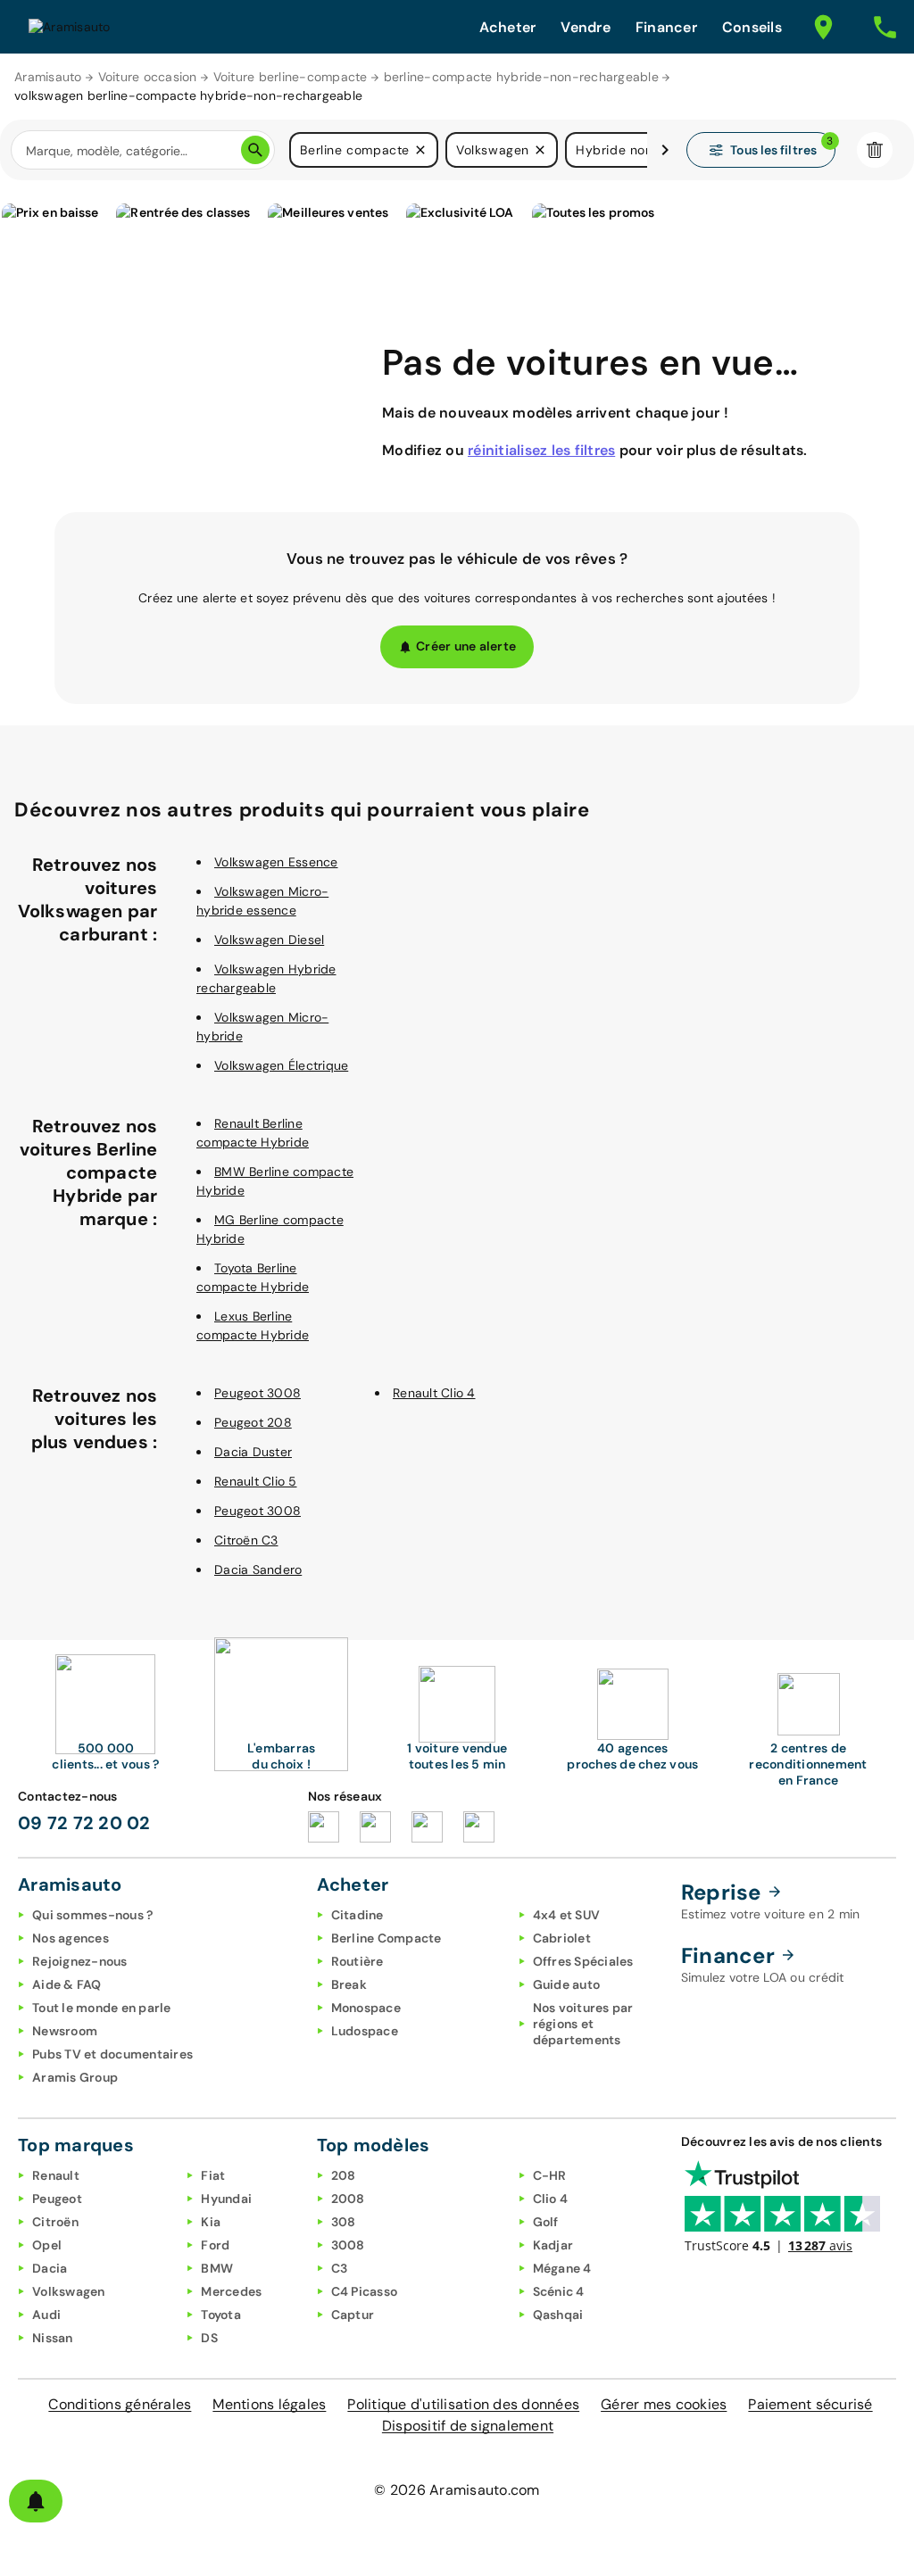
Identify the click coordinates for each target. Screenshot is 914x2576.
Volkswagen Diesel (269, 940)
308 (344, 2222)
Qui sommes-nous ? (92, 1915)
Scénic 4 (559, 2291)
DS (209, 2338)
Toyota (221, 2315)
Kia (211, 2222)
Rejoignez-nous (80, 1961)
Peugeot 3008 (258, 1393)
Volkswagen (69, 2291)
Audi (46, 2315)
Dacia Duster (253, 1452)
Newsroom (65, 2031)
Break (349, 1984)
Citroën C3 (246, 1540)
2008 (348, 2199)
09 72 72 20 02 (84, 1823)
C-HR (550, 2175)
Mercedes (231, 2291)
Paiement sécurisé (810, 2404)
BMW (217, 2268)
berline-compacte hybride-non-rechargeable (521, 77)
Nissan (53, 2338)
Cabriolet (562, 1938)
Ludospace (365, 2031)
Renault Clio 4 (434, 1393)
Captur (353, 2315)
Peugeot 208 (253, 1422)
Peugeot (57, 2199)
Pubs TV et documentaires (112, 2054)
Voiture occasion (148, 77)
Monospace (366, 2008)
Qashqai (558, 2315)
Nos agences (71, 1938)
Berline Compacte (386, 1938)
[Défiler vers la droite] (665, 150)
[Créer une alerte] (36, 2501)
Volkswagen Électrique (281, 1065)
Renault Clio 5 (256, 1481)
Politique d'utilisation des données (463, 2404)
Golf (546, 2222)
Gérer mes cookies (664, 2404)
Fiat (213, 2175)
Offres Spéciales (583, 1961)
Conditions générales (120, 2404)
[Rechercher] (255, 150)
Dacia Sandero (258, 1570)
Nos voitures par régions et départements (583, 2024)
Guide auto (567, 1984)
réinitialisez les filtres (541, 450)
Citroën (55, 2222)
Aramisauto (48, 77)
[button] (420, 150)
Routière (357, 1961)
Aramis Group (75, 2077)
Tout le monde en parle (102, 2008)
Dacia (50, 2268)
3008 (348, 2245)
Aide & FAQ (67, 1984)
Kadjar (553, 2245)
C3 (340, 2268)
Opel (47, 2245)
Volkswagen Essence (276, 862)
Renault (56, 2175)
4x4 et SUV (567, 1915)
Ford (215, 2245)
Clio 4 (551, 2199)
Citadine (357, 1915)
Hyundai (226, 2199)
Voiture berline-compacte (291, 77)
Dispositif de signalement (468, 2426)
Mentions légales (269, 2404)
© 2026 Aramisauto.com (457, 2490)
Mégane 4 (562, 2268)
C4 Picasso (365, 2291)
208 (344, 2175)
